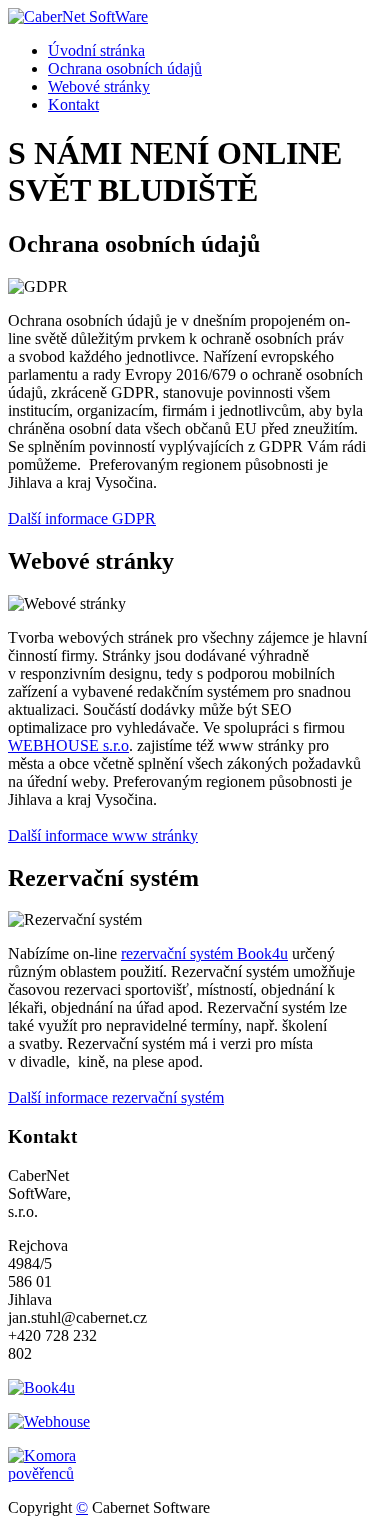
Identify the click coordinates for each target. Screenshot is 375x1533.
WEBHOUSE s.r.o (68, 745)
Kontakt (73, 104)
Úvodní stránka (96, 50)
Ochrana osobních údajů (125, 68)
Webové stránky (99, 86)
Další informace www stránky (103, 835)
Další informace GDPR (82, 518)
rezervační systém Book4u (204, 953)
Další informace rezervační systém (116, 1097)
